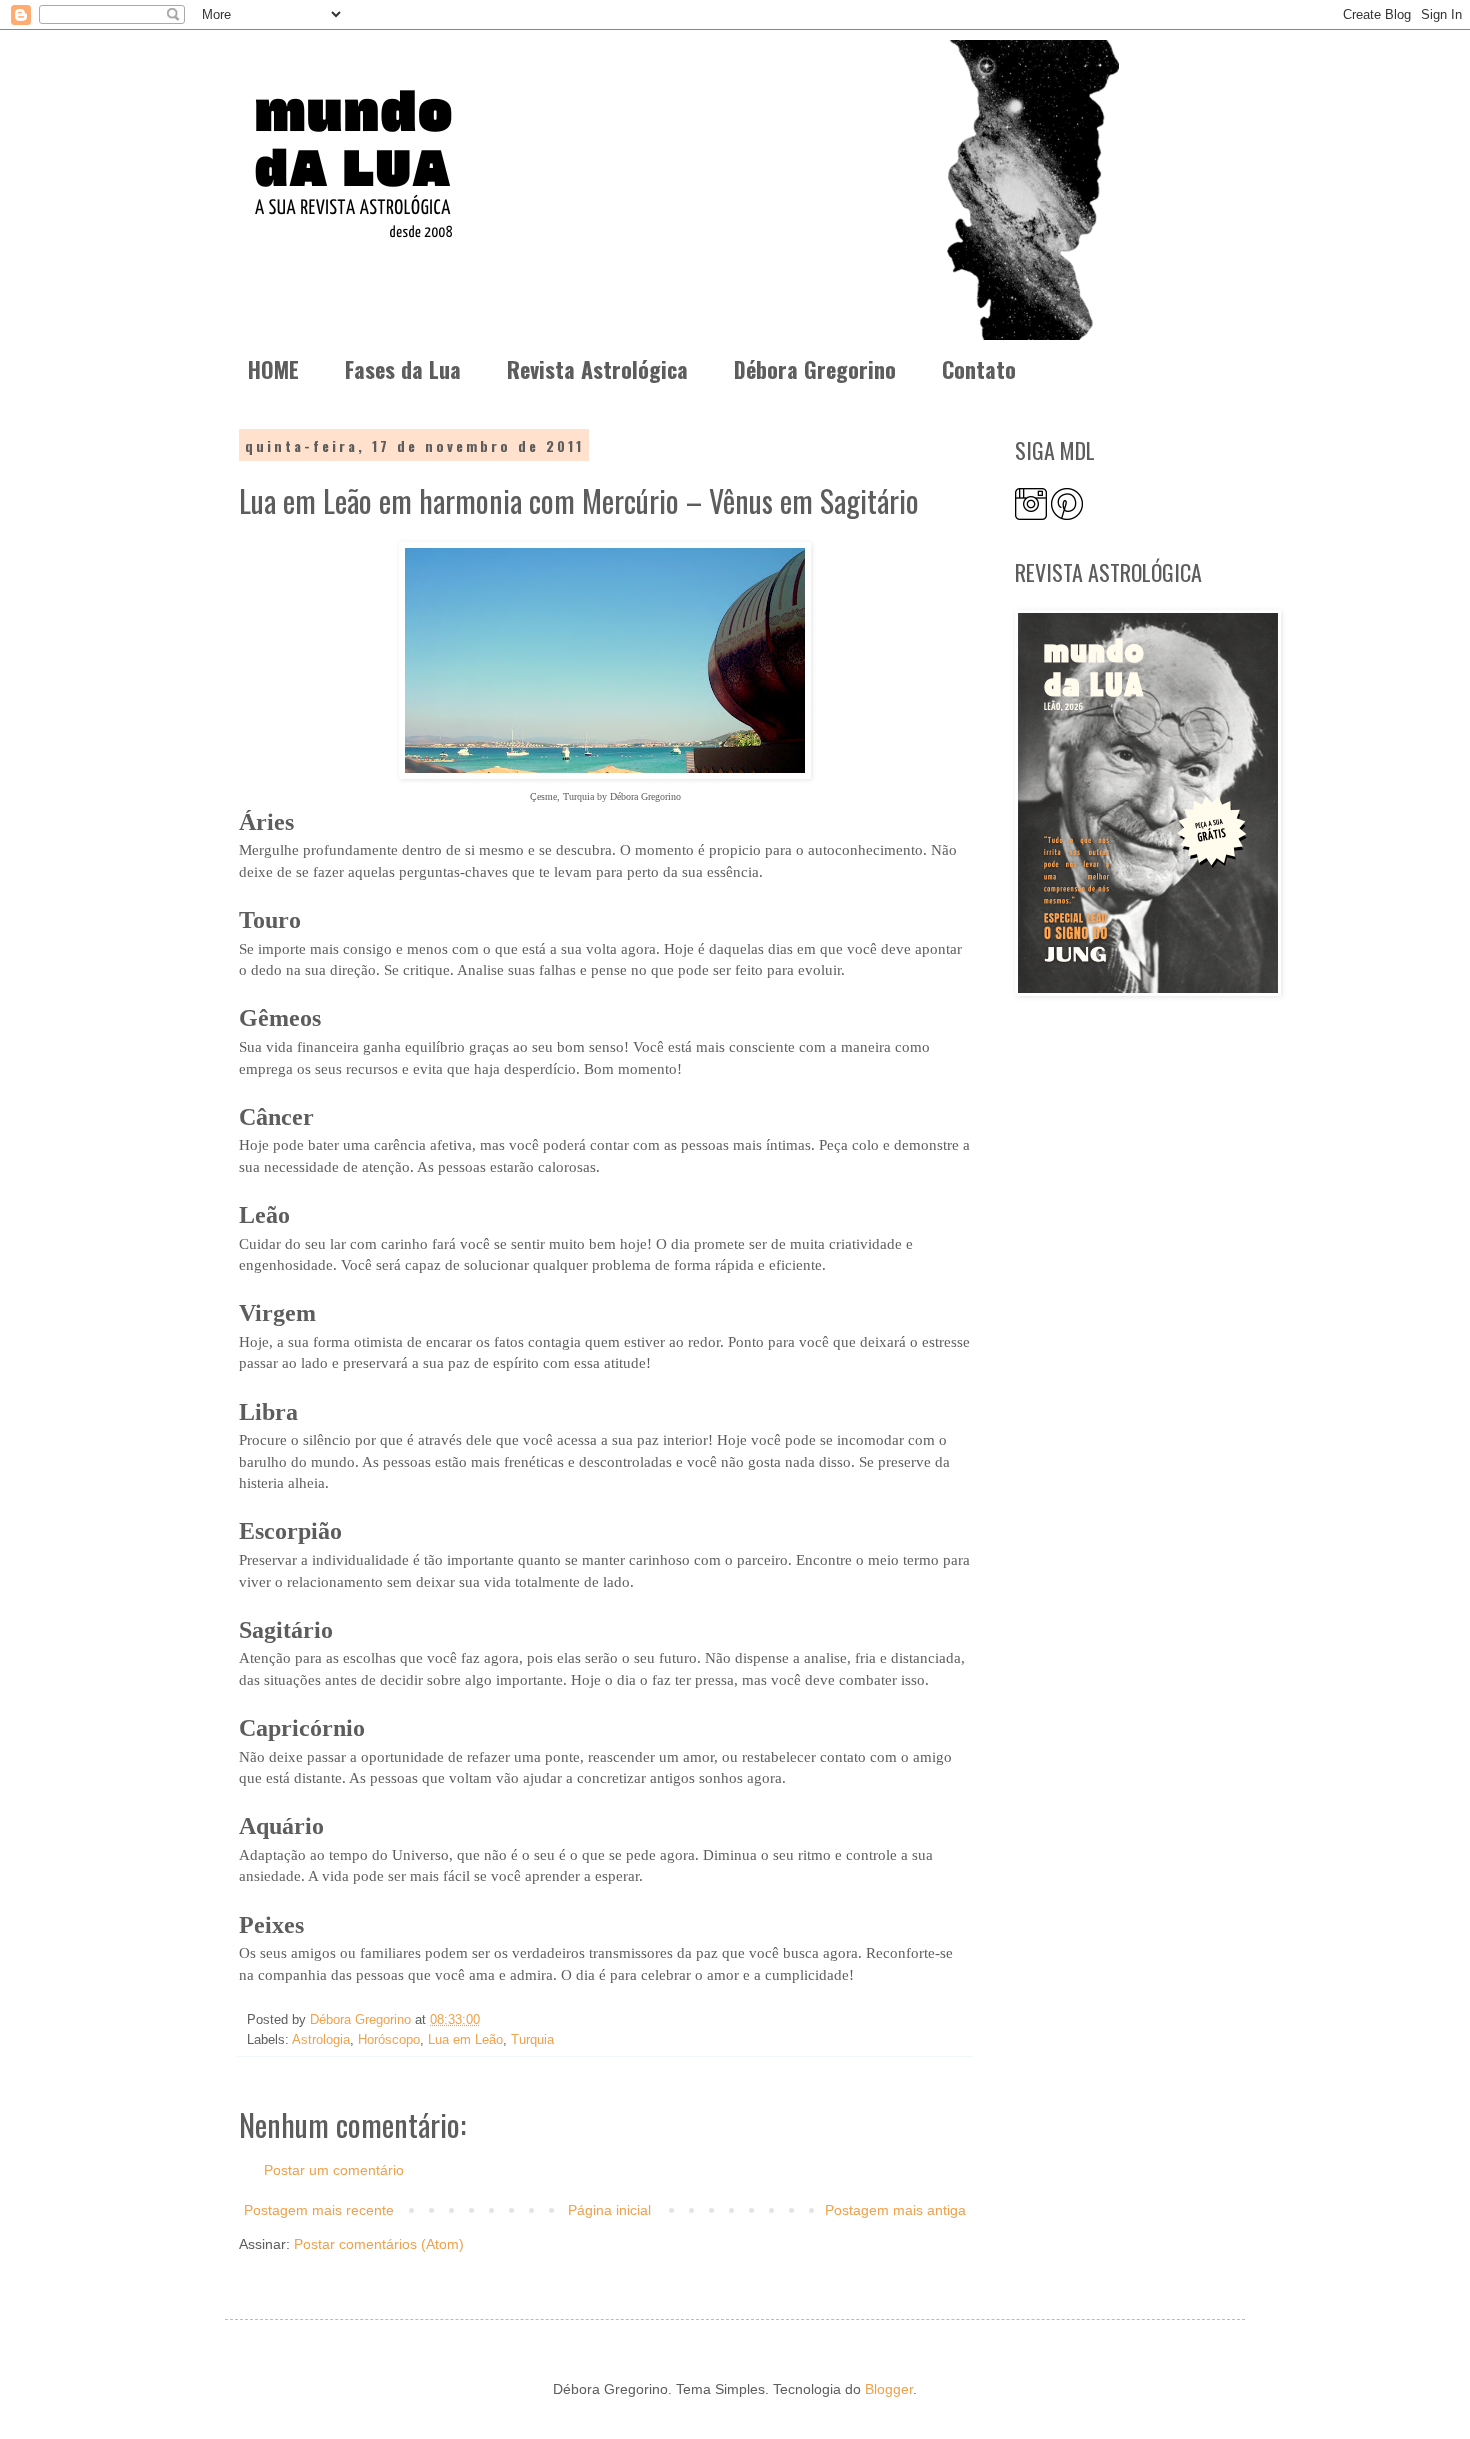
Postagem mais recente (319, 2210)
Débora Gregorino (815, 369)
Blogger (889, 2389)
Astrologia (321, 2040)
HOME (273, 369)
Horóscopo (389, 2040)
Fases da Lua (403, 369)
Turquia (532, 2040)
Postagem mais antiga (895, 2210)
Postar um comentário (334, 2170)
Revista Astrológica (597, 369)
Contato (979, 369)
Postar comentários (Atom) (379, 2244)
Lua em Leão (465, 2040)
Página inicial (609, 2210)
